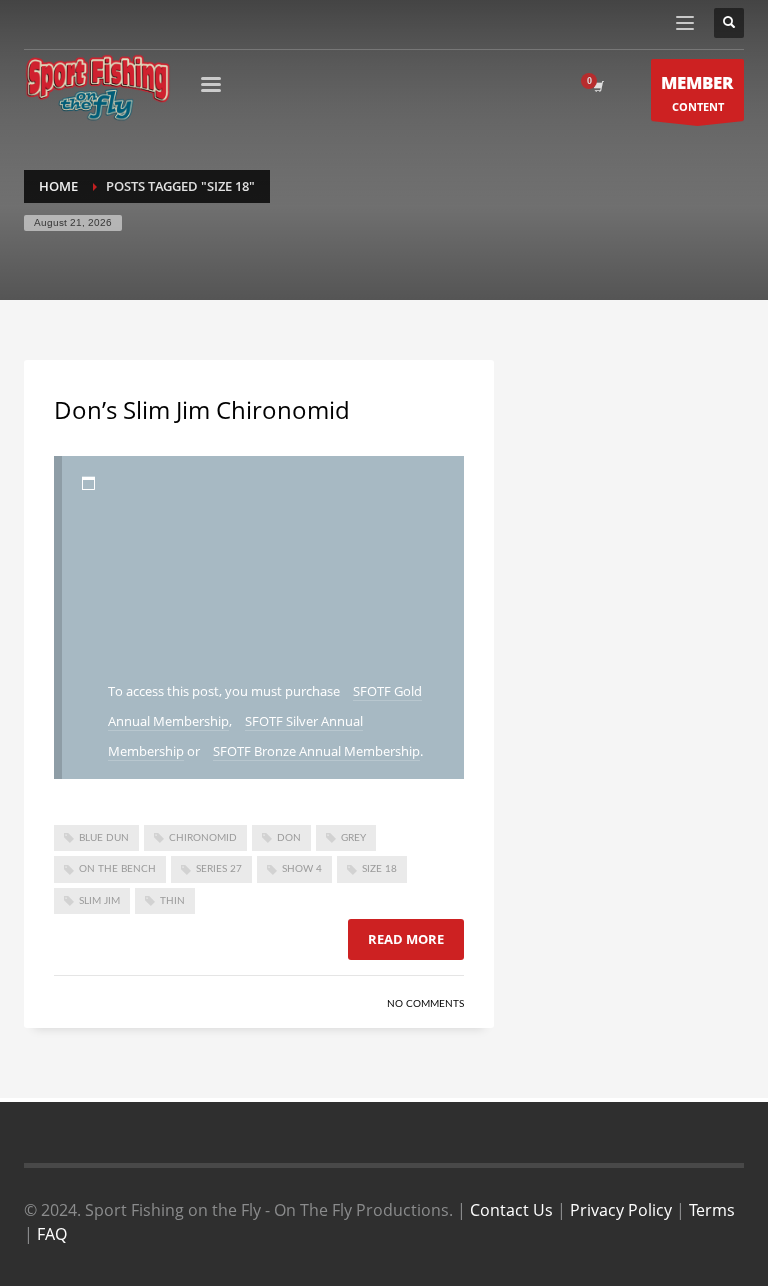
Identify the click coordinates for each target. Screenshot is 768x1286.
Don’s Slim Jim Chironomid (202, 409)
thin (172, 901)
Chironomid (203, 838)
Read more (406, 939)
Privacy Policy (621, 1210)
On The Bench (117, 869)
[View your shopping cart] (597, 87)
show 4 (302, 869)
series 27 (219, 869)
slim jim (99, 901)
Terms (712, 1210)
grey (353, 838)
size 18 (379, 869)
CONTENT (697, 92)
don (289, 838)
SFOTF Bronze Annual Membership (316, 751)
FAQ (52, 1234)
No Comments (425, 1004)
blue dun (104, 838)
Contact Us (511, 1210)
